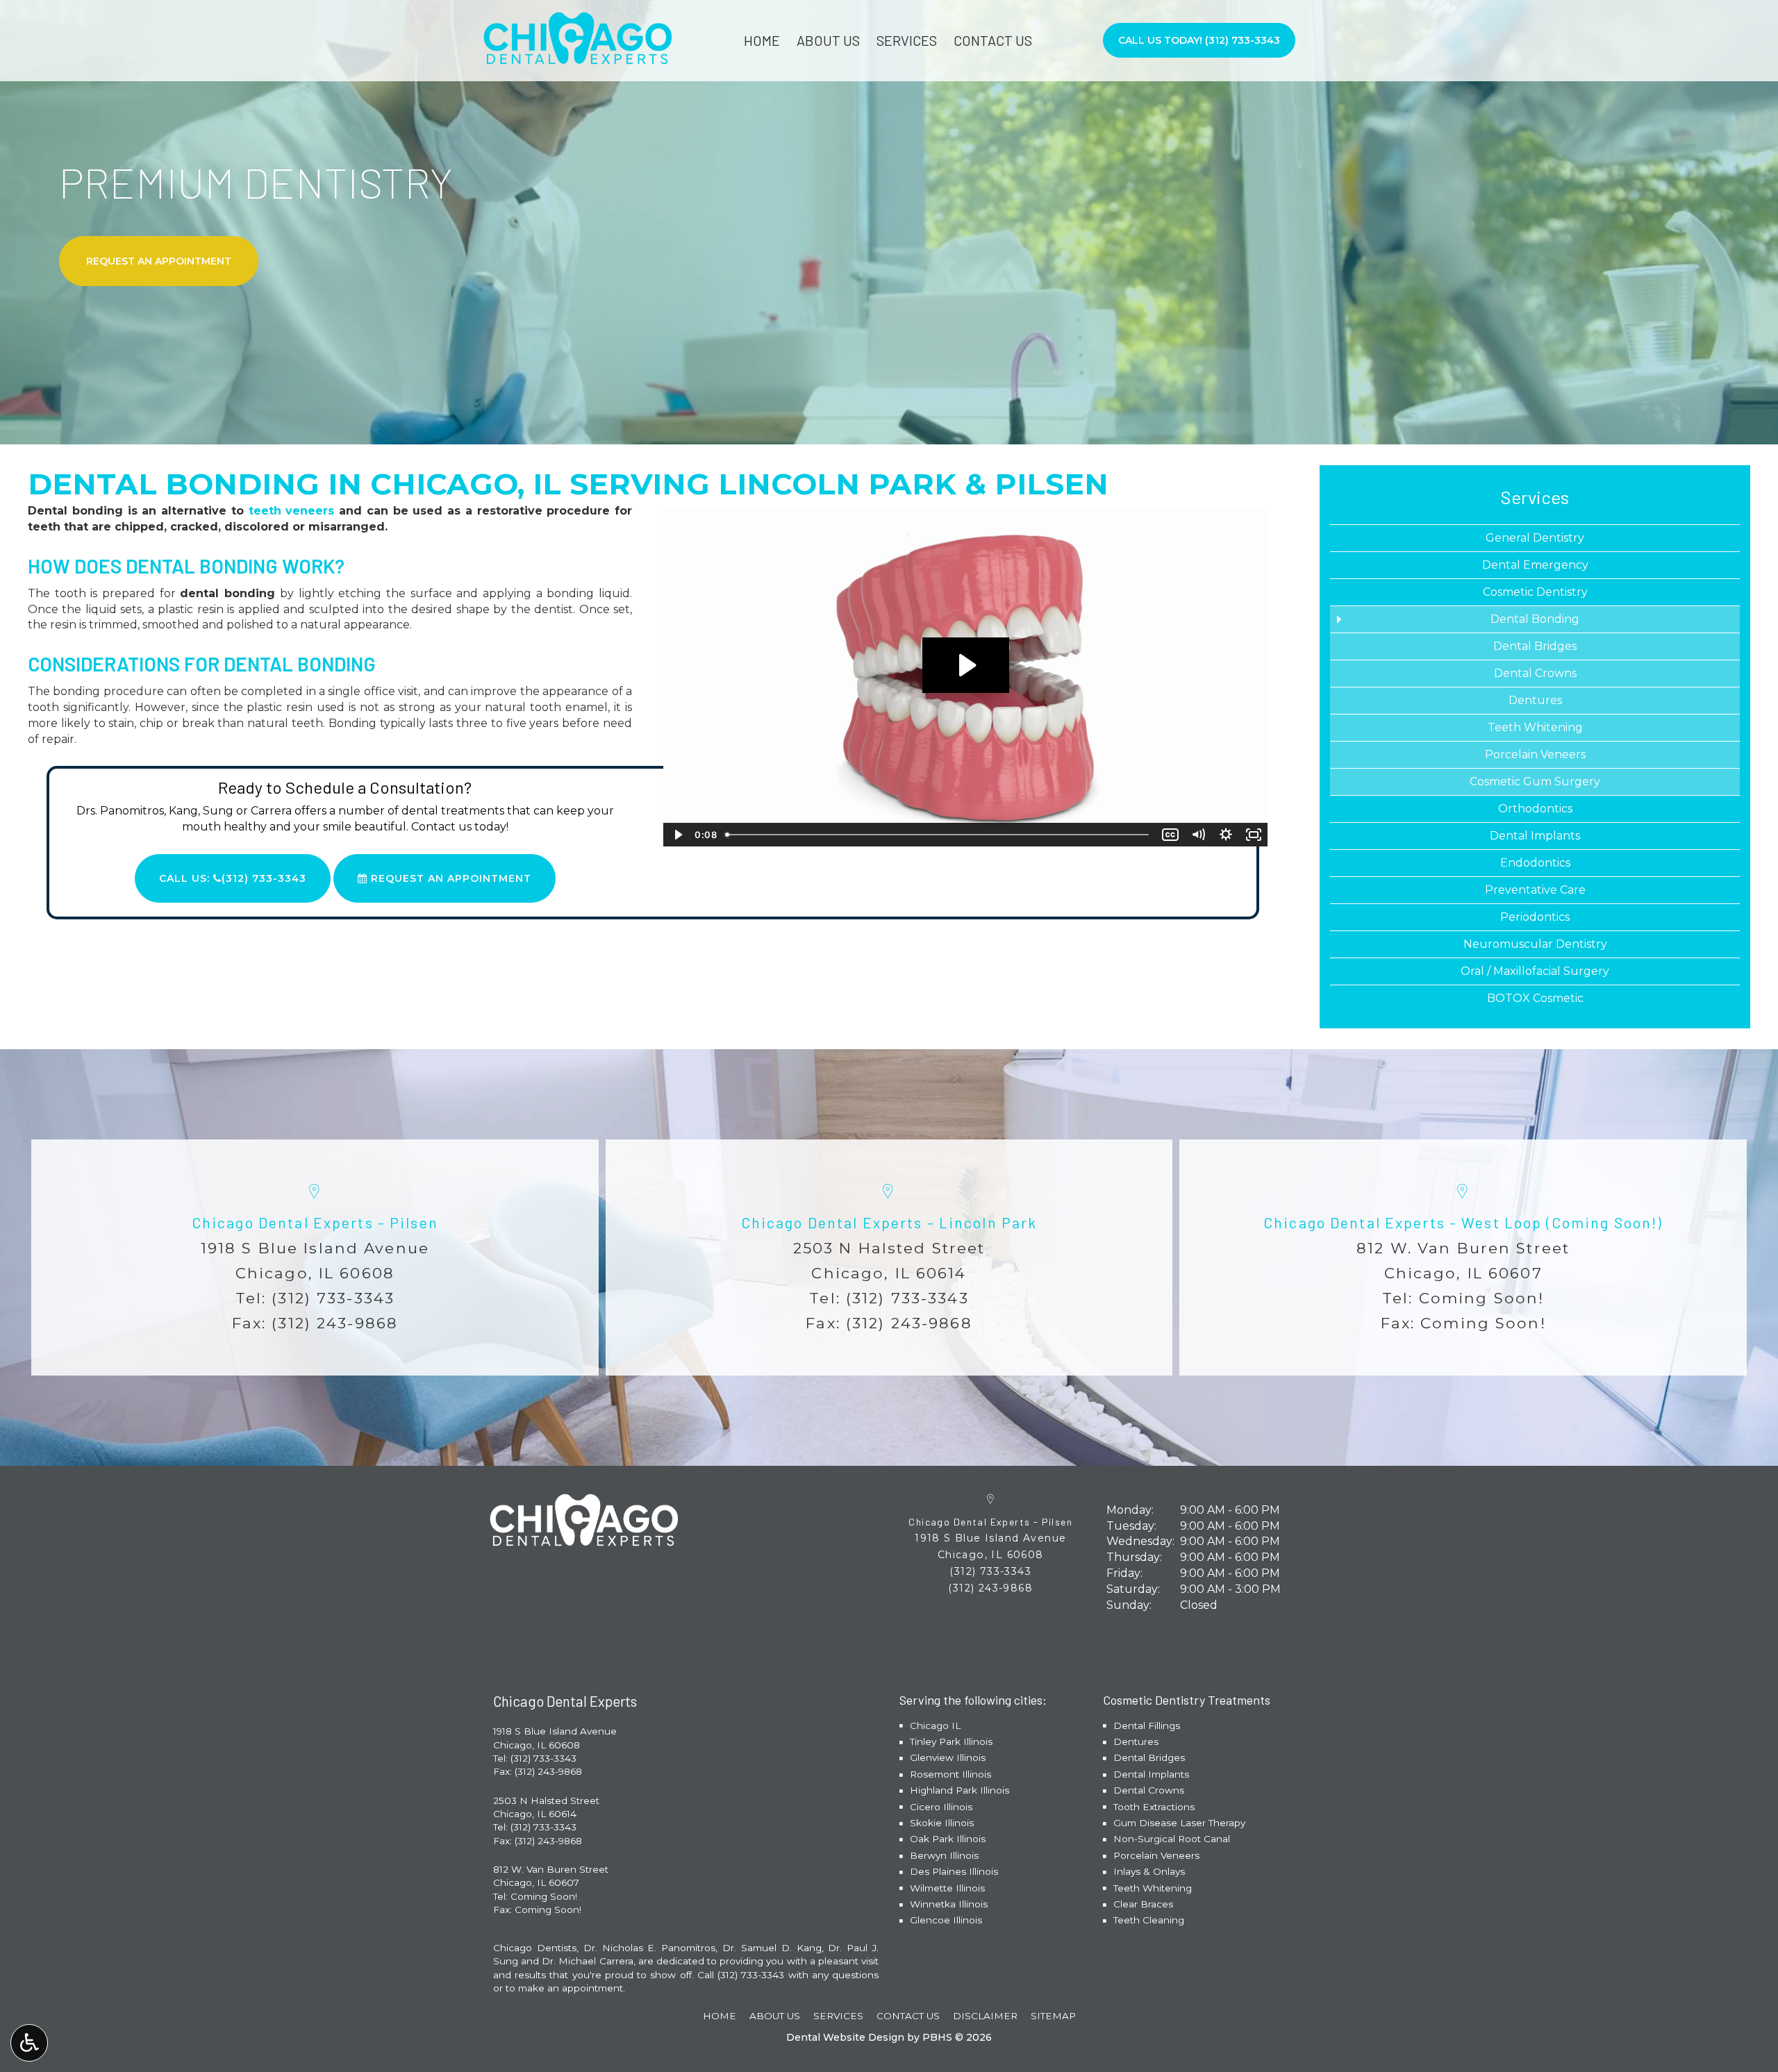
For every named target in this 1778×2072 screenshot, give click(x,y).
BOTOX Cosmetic (1535, 998)
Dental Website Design (845, 2037)
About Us (828, 40)
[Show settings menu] (1226, 835)
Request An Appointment (449, 878)
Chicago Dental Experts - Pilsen (315, 1222)
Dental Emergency (1535, 565)
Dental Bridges (1535, 646)
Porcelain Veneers (1535, 754)
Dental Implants (1535, 836)
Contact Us (993, 40)
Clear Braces (1143, 1904)
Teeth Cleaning (1149, 1920)
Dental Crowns (1535, 673)
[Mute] (1198, 835)
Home (762, 40)
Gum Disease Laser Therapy (1179, 1823)
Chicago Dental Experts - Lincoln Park (889, 1222)
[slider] (938, 835)
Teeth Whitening (1535, 727)
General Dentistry (1535, 538)
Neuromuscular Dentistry (1535, 944)
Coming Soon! (1482, 1298)
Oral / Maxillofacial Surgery (1535, 971)
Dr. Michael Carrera (587, 1961)
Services (907, 40)
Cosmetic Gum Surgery (1535, 782)
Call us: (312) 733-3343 (233, 878)
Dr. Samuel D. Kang (772, 1948)
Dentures (1535, 700)
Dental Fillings (1147, 1726)
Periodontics (1535, 917)
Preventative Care (1535, 890)
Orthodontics (1535, 809)
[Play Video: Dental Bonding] (966, 665)
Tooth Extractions (1154, 1807)
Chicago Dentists (535, 1948)
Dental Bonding (1535, 619)
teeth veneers (292, 511)
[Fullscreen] (1254, 835)
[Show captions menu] (1170, 835)
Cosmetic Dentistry (1535, 592)
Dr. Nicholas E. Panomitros (650, 1948)
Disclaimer (985, 2016)
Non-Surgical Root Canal (1172, 1839)
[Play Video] (677, 835)
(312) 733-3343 (333, 1298)
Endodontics (1535, 863)
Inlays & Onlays (1149, 1871)
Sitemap (1053, 2016)
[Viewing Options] (29, 2043)
